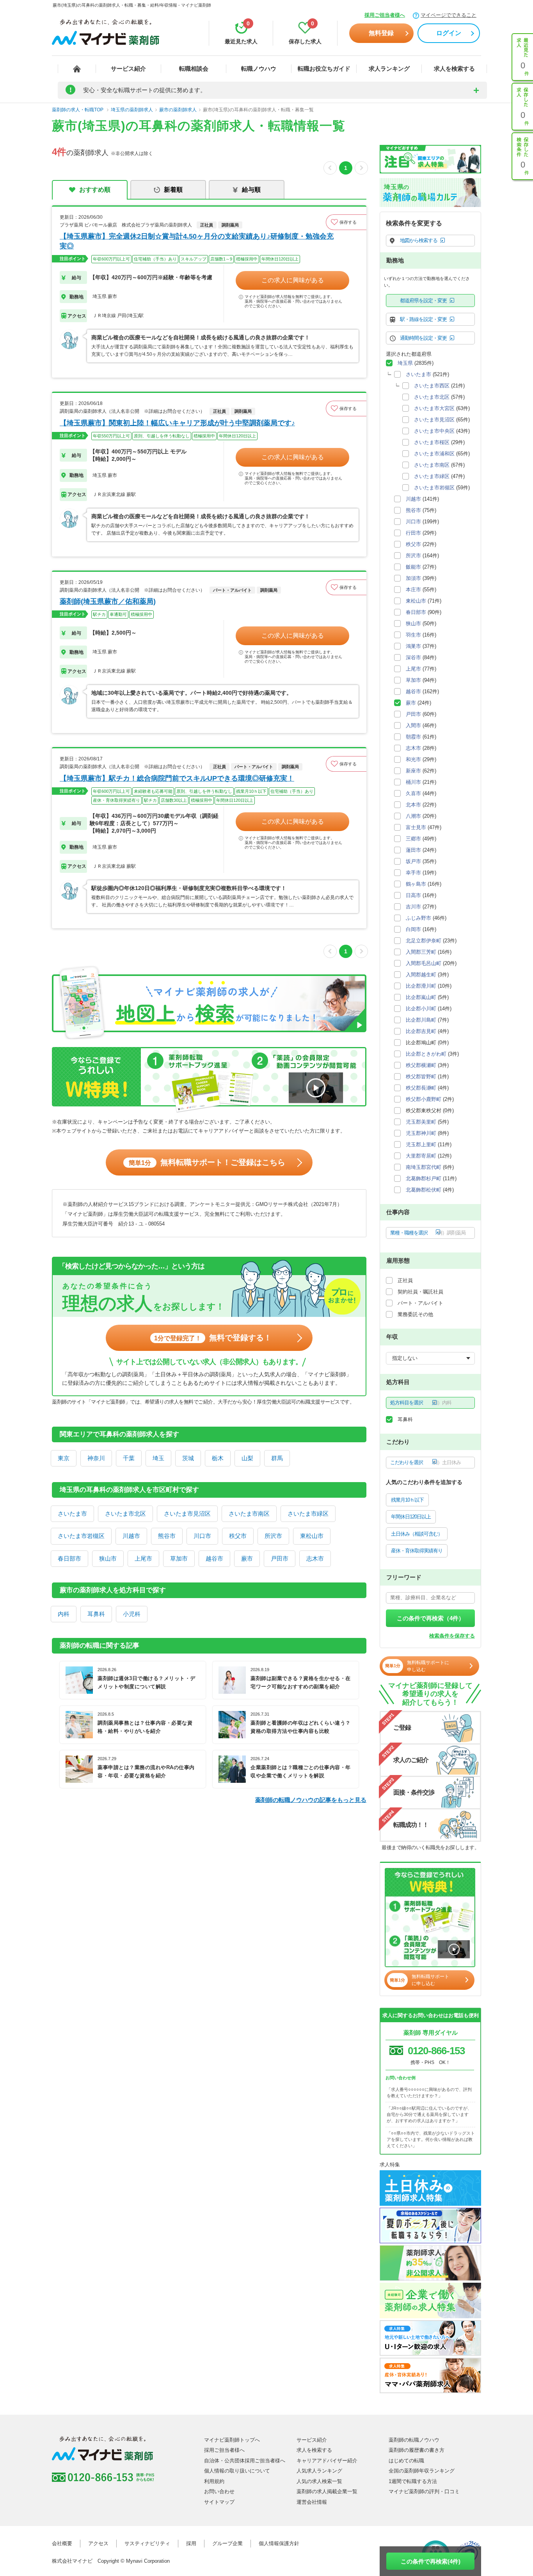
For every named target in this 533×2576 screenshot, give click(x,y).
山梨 (247, 1458)
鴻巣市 (413, 646)
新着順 (173, 190)
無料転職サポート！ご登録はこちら (207, 1162)
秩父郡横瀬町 (421, 1065)
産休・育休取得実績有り (417, 1551)
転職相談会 (194, 69)
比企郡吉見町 (421, 1031)
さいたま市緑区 (308, 1514)
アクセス (98, 2543)
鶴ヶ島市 (416, 884)
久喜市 (413, 793)
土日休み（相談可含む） (417, 1534)
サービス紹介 (128, 69)
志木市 (315, 1558)
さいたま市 (72, 1514)
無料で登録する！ (213, 1338)
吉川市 (413, 907)
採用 (191, 2543)
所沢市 (273, 1536)
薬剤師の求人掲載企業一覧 (327, 2491)
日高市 (413, 895)
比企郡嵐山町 (421, 997)
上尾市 (143, 1558)
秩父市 (238, 1536)
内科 (64, 1614)
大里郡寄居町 (421, 1156)
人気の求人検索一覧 (319, 2481)
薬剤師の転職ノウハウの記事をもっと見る (311, 1800)
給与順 (251, 190)
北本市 (413, 805)
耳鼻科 (96, 1614)
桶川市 (413, 782)
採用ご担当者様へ (385, 15)
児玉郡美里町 (421, 1122)
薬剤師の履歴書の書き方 (417, 2450)
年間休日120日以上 (411, 1517)
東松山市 (312, 1536)
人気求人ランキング (319, 2471)
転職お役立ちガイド (324, 69)
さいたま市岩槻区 (81, 1536)
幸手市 (413, 873)
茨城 (188, 1458)
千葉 (129, 1458)
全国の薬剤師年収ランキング (422, 2471)
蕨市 (247, 1558)
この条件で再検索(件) (431, 2561)
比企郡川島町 (421, 1020)
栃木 (218, 1458)
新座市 (413, 771)
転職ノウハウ (259, 69)
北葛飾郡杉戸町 (424, 1178)
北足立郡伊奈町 (424, 941)
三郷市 (413, 839)
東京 (64, 1458)
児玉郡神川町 (421, 1133)
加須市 (413, 578)
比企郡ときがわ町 (426, 1054)
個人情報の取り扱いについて (237, 2471)
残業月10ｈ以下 (407, 1500)
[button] (346, 222)
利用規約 (214, 2481)
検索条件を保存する (452, 1636)
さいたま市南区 (249, 1514)
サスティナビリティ (147, 2543)
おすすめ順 (95, 190)
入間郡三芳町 (421, 952)
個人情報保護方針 (279, 2543)
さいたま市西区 (432, 386)
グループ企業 (227, 2543)
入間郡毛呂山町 (424, 963)
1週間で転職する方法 (413, 2481)
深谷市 (413, 657)
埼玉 (158, 1458)
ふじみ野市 (418, 918)
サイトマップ (219, 2502)
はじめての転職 (406, 2461)
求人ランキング (389, 69)
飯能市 (413, 567)
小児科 (132, 1614)
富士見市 (416, 827)
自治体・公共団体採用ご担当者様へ (245, 2461)
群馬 (277, 1458)
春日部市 (69, 1558)
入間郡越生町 (421, 975)
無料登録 (381, 33)
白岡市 (413, 929)
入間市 (413, 725)
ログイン (449, 33)
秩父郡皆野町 (421, 1077)
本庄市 (413, 590)
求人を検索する (454, 69)
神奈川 (96, 1458)
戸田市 (280, 1558)
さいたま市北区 (125, 1514)
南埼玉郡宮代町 (424, 1167)
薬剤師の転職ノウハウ (414, 2440)
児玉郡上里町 (421, 1144)
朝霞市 (413, 737)
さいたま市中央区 (434, 431)
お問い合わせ (219, 2491)
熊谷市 (167, 1536)
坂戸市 (413, 861)
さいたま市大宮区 (434, 408)
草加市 (179, 1558)
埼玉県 (405, 363)
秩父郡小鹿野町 (424, 1099)
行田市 (413, 533)
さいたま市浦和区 (434, 454)
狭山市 (108, 1558)
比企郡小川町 (421, 1009)
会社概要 (62, 2543)
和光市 (413, 759)
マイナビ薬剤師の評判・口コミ (424, 2491)
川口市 (202, 1536)
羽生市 (413, 635)
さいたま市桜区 (432, 442)
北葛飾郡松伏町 (424, 1190)
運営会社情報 (312, 2502)
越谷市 (214, 1558)
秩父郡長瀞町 (421, 1088)
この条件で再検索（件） (431, 1618)
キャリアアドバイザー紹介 (327, 2461)
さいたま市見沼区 (187, 1514)
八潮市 (413, 816)
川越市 (131, 1536)
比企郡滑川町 (421, 986)
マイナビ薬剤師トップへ (232, 2440)
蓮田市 (413, 850)
